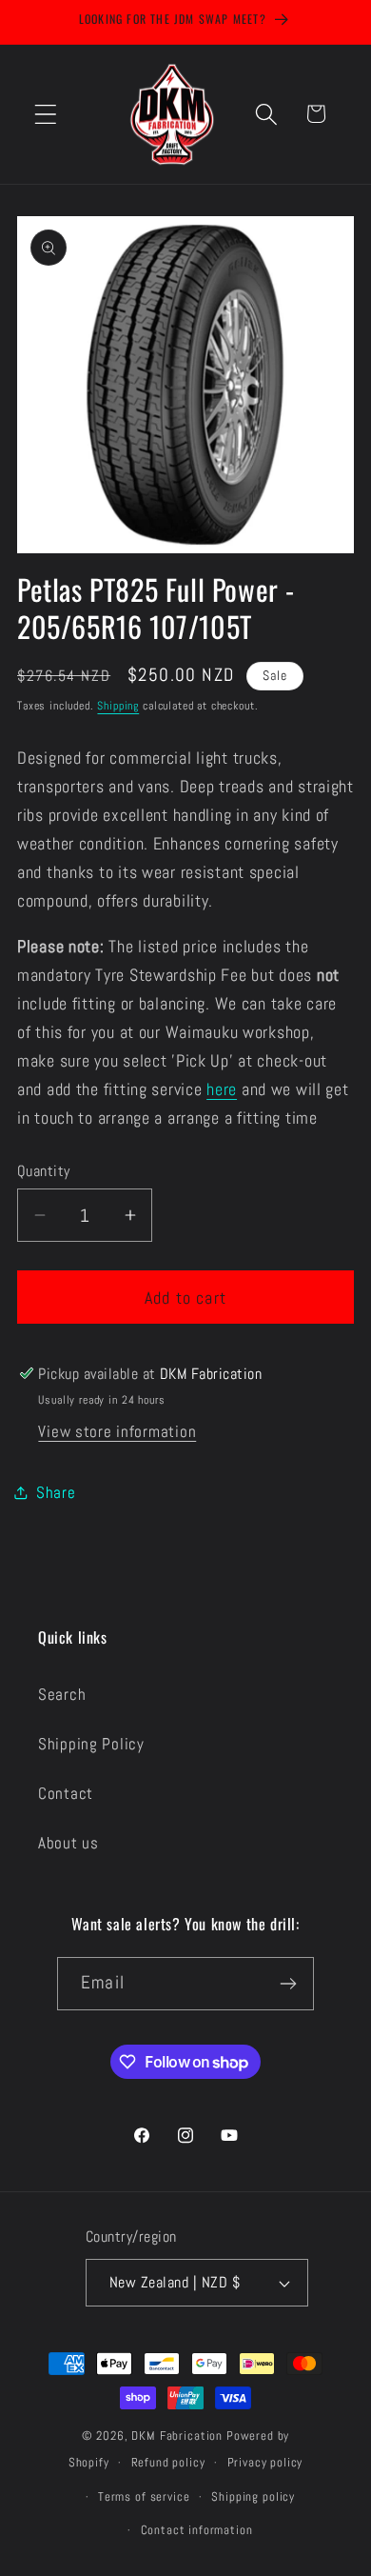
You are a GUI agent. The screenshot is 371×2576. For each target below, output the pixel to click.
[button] (46, 114)
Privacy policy (265, 2462)
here (222, 1089)
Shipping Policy (91, 1744)
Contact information (197, 2530)
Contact (66, 1794)
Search (62, 1695)
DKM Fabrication (177, 2436)
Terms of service (144, 2496)
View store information (117, 1432)
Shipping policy (253, 2496)
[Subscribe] (288, 1984)
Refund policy (168, 2462)
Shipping (118, 706)
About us (68, 1843)
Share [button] (56, 1493)
